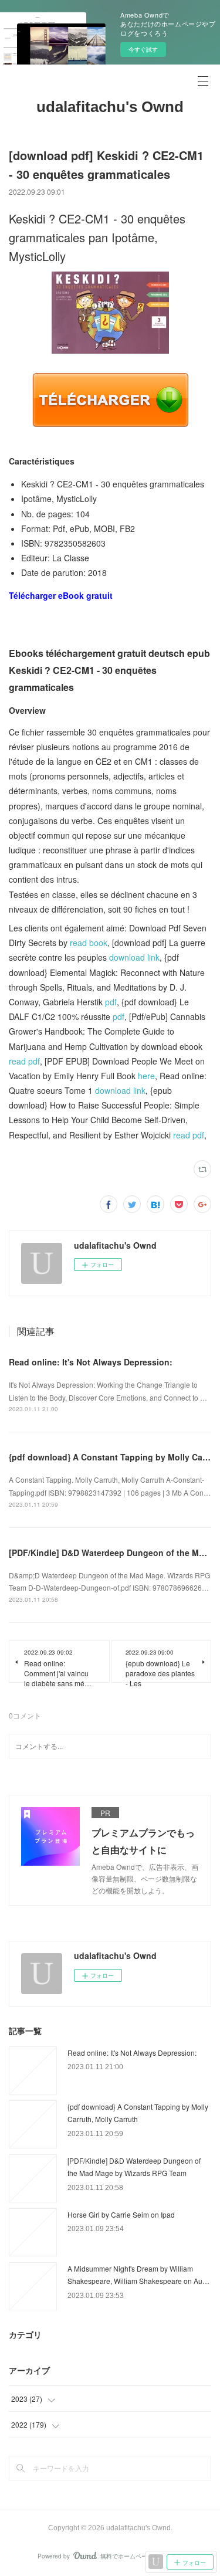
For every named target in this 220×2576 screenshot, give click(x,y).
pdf (111, 1002)
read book (89, 943)
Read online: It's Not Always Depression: (91, 1362)
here (146, 1076)
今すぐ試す (143, 49)
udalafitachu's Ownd (110, 107)
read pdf (24, 1061)
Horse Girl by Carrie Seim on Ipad (121, 2214)
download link (134, 957)
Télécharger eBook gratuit (61, 595)
